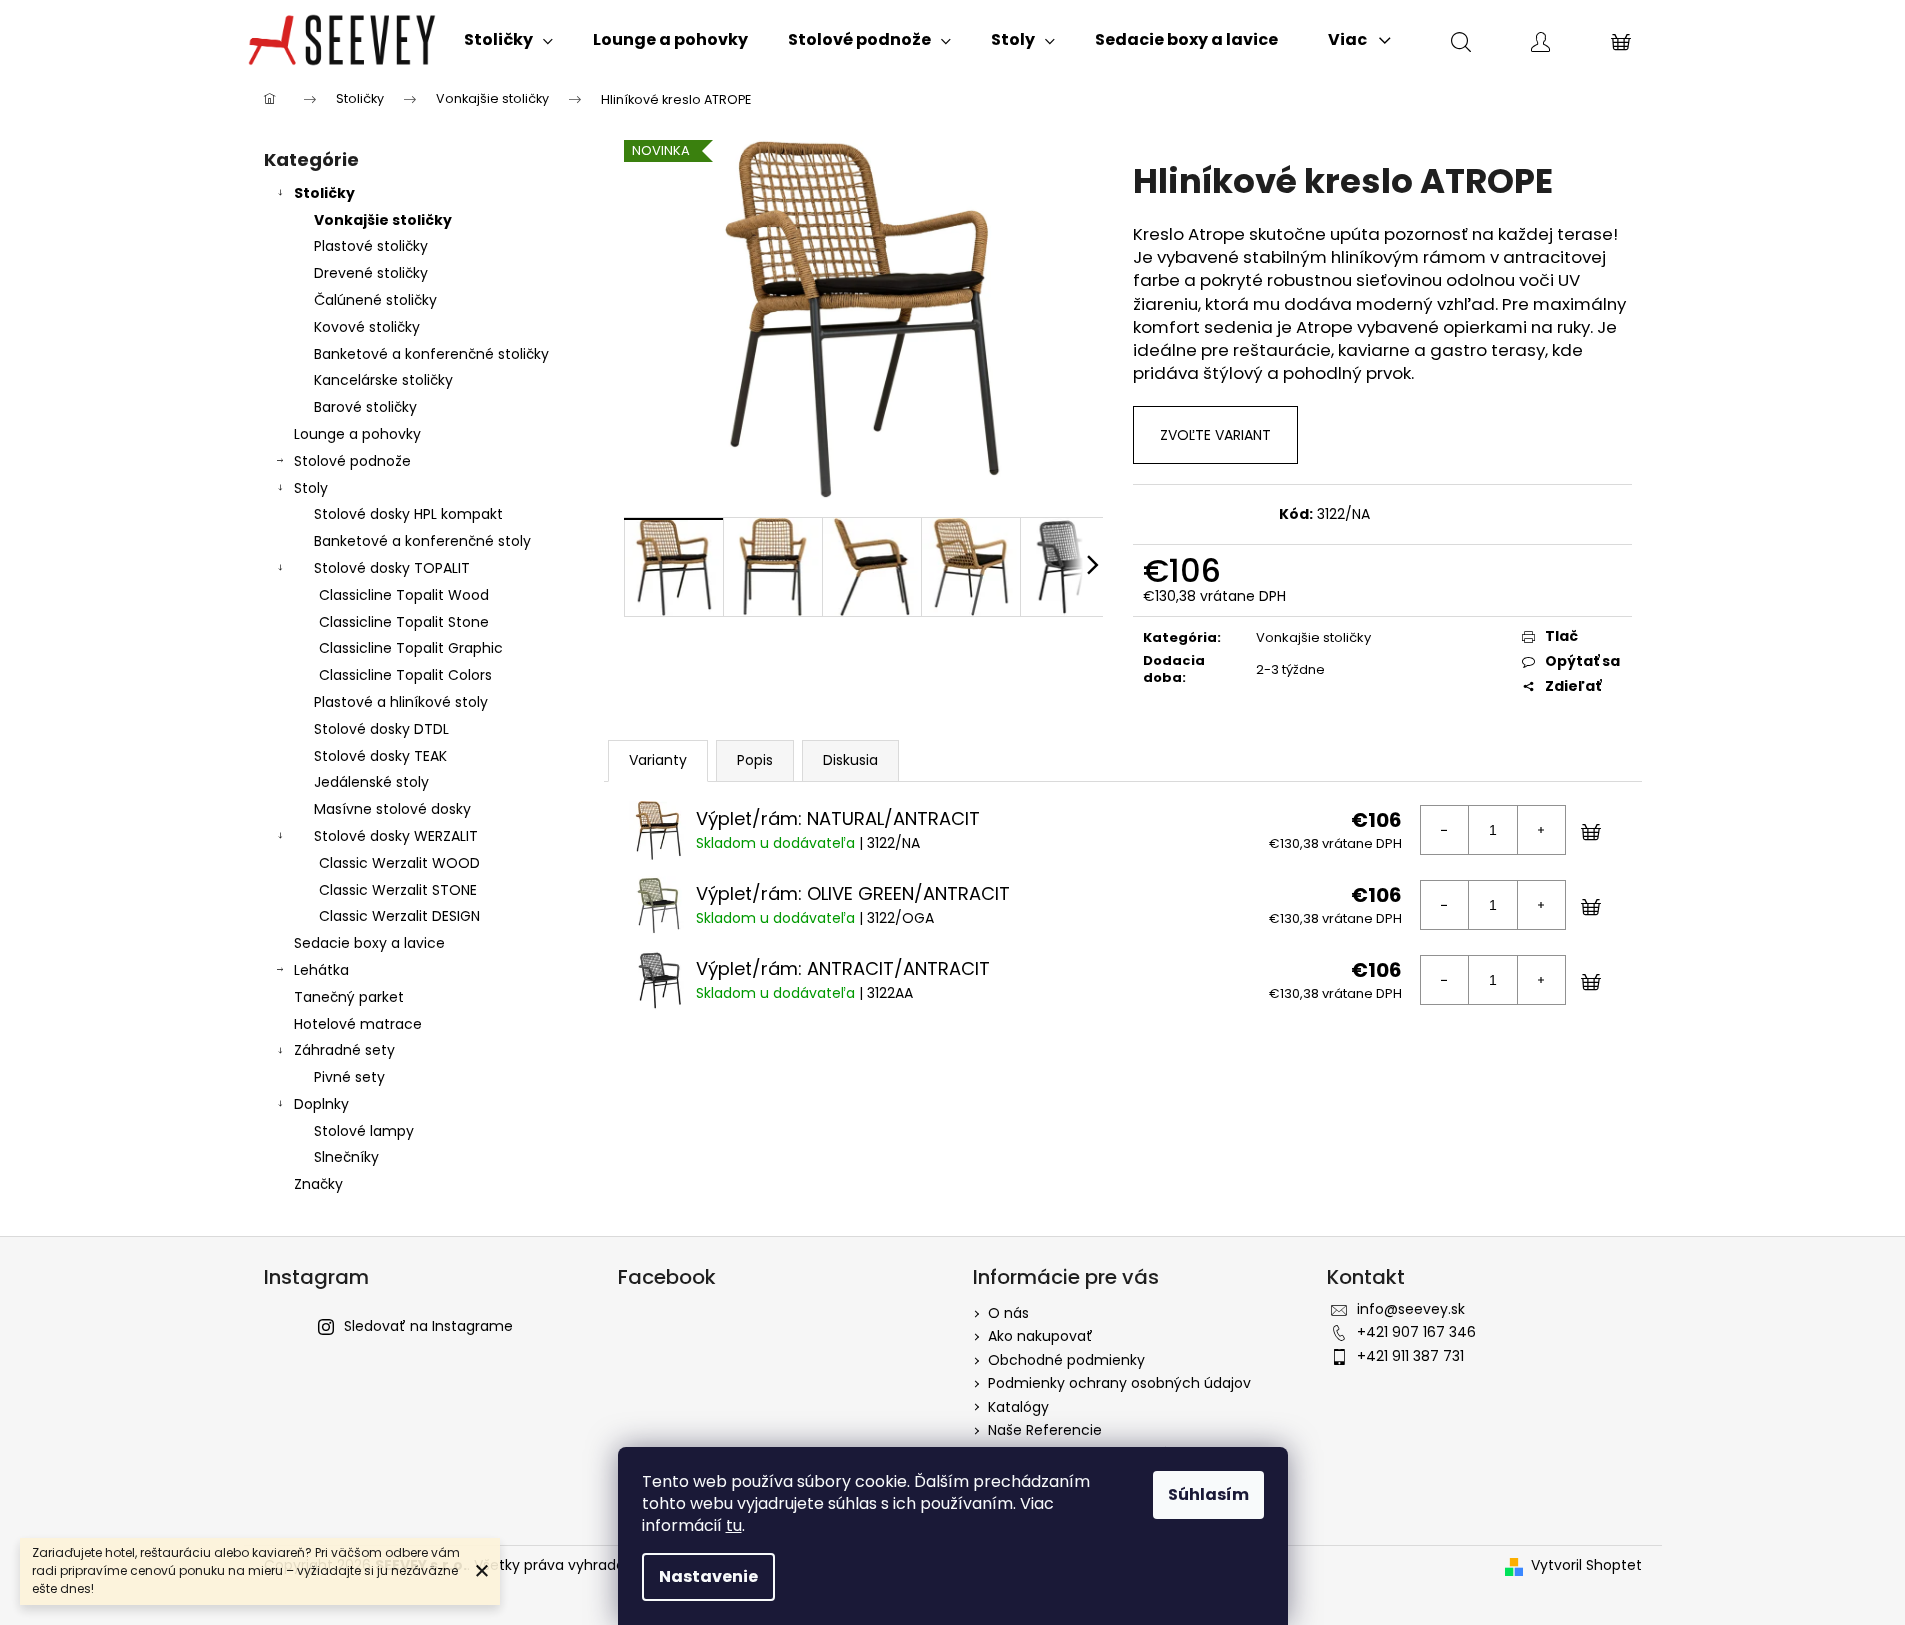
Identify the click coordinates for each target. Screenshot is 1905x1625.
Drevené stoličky (371, 273)
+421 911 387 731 (1410, 1356)
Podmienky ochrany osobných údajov (1119, 1383)
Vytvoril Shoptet (1586, 1565)
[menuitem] (508, 40)
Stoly (311, 488)
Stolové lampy (364, 1131)
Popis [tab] (755, 760)
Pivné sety (349, 1077)
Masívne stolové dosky (392, 809)
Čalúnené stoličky (375, 300)
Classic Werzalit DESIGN (399, 916)
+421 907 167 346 (1416, 1332)
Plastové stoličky (371, 246)
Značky (318, 1184)
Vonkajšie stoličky (383, 220)
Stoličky (324, 193)
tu (734, 1525)
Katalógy (1018, 1407)
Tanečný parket (349, 997)
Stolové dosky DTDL (381, 729)
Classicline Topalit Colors (405, 675)
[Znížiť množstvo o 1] (1445, 830)
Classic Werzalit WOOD (399, 863)
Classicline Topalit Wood (404, 595)
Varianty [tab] (658, 760)
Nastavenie (708, 1576)
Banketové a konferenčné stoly (422, 541)
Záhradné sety (344, 1050)
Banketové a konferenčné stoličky (431, 354)
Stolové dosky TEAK (380, 756)
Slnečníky (346, 1157)
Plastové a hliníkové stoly (401, 702)
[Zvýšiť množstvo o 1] (1541, 830)
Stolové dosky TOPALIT (392, 568)
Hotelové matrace (358, 1024)
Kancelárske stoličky (383, 380)
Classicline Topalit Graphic (411, 648)
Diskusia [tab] (850, 760)
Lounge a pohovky (357, 434)
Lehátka (321, 970)
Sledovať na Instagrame (428, 1326)
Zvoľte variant (1215, 435)
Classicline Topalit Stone (404, 622)
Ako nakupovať (1040, 1336)
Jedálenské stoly (371, 782)
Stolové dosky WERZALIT (396, 836)
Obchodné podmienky (1066, 1360)
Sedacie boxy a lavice (369, 943)
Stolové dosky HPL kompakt (408, 514)
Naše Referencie (1045, 1430)
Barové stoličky (365, 407)
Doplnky (321, 1104)
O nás (1008, 1313)
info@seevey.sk (1411, 1309)
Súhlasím (1208, 1494)
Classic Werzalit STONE (398, 890)
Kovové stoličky (367, 327)
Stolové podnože (352, 461)
